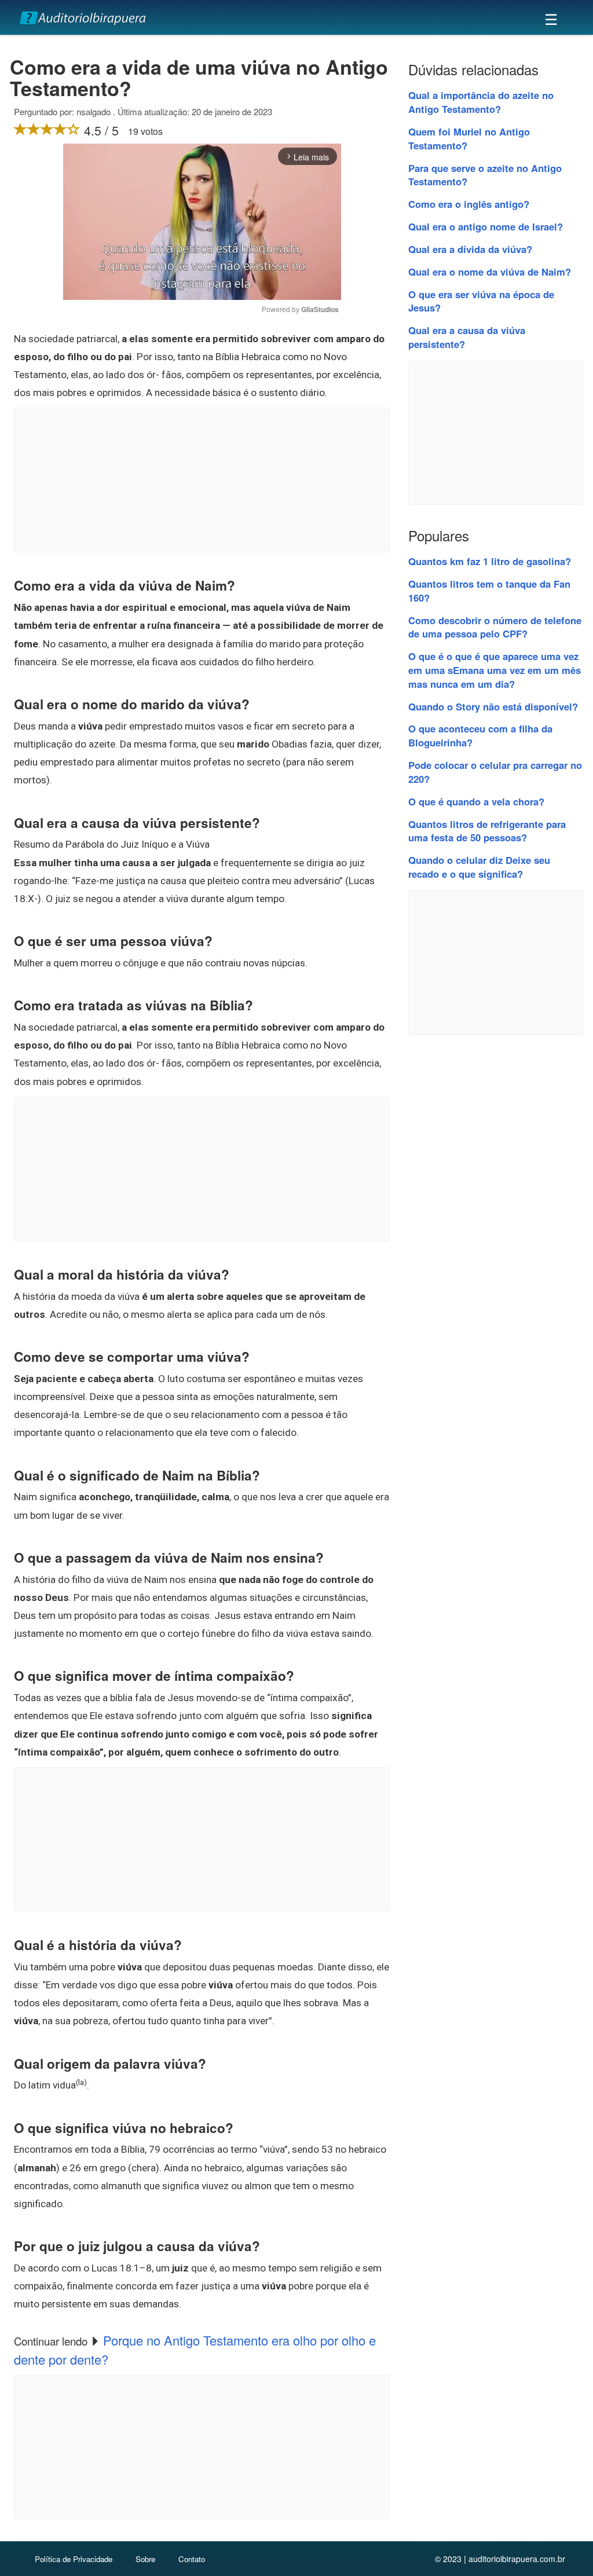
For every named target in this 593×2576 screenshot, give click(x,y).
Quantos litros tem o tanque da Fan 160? (489, 591)
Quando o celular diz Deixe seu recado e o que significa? (479, 867)
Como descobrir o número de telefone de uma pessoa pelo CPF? (495, 627)
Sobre (145, 2559)
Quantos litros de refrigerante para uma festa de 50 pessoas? (487, 831)
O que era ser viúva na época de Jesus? (481, 301)
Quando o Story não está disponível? (493, 706)
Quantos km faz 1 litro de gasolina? (490, 561)
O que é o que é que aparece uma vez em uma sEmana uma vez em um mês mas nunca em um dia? (495, 670)
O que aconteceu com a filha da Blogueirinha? (480, 735)
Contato (192, 2559)
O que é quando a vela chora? (476, 801)
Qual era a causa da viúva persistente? (467, 337)
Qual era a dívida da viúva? (470, 249)
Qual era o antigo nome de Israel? (486, 226)
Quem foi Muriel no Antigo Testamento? (469, 138)
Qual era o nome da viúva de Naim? (490, 272)
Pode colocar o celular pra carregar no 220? (495, 772)
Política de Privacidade (74, 2559)
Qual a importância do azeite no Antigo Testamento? (481, 102)
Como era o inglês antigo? (469, 204)
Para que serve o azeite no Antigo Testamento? (485, 175)
